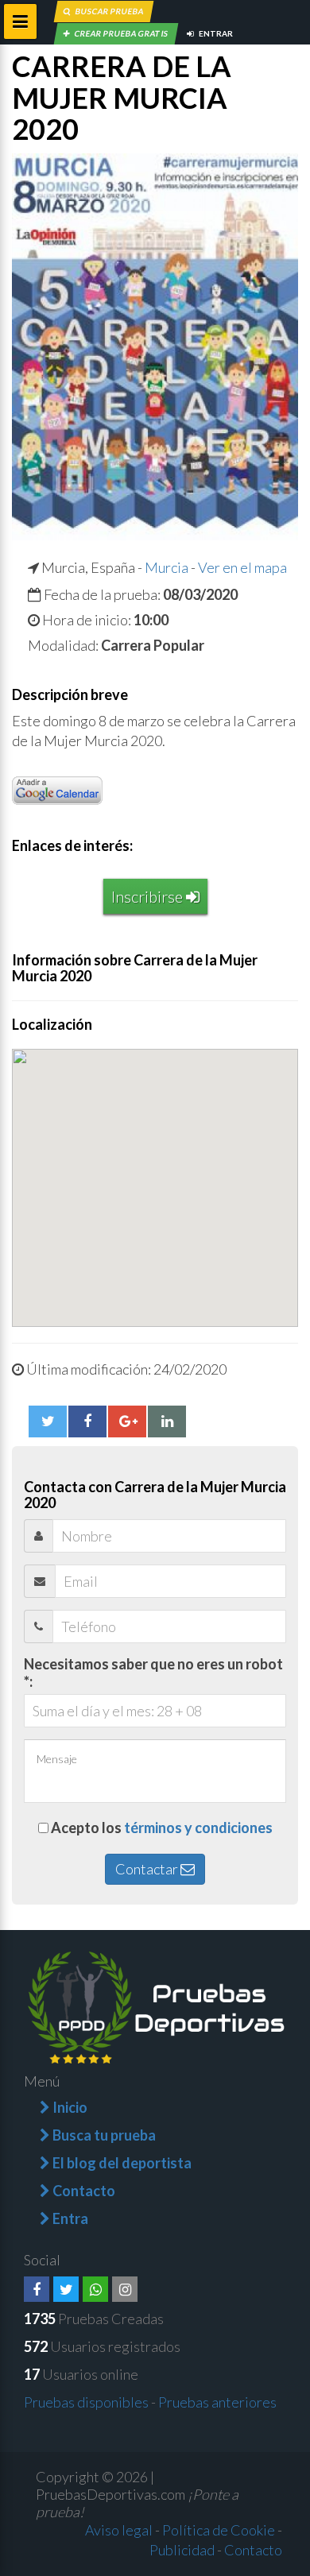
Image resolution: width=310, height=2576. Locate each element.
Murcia (167, 567)
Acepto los (162, 1828)
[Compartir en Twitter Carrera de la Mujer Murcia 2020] (48, 1421)
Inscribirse (149, 896)
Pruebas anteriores (217, 2402)
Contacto (253, 2550)
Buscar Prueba (109, 11)
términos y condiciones (198, 1828)
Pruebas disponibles (86, 2402)
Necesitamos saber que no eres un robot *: (153, 1673)
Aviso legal (119, 2530)
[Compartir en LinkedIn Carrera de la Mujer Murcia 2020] (167, 1421)
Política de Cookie (219, 2530)
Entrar (215, 33)
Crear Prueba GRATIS (121, 33)
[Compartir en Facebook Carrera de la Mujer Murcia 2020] (87, 1421)
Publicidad (182, 2550)
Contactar (148, 1869)
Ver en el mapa (242, 567)
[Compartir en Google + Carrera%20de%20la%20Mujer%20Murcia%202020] (127, 1421)
